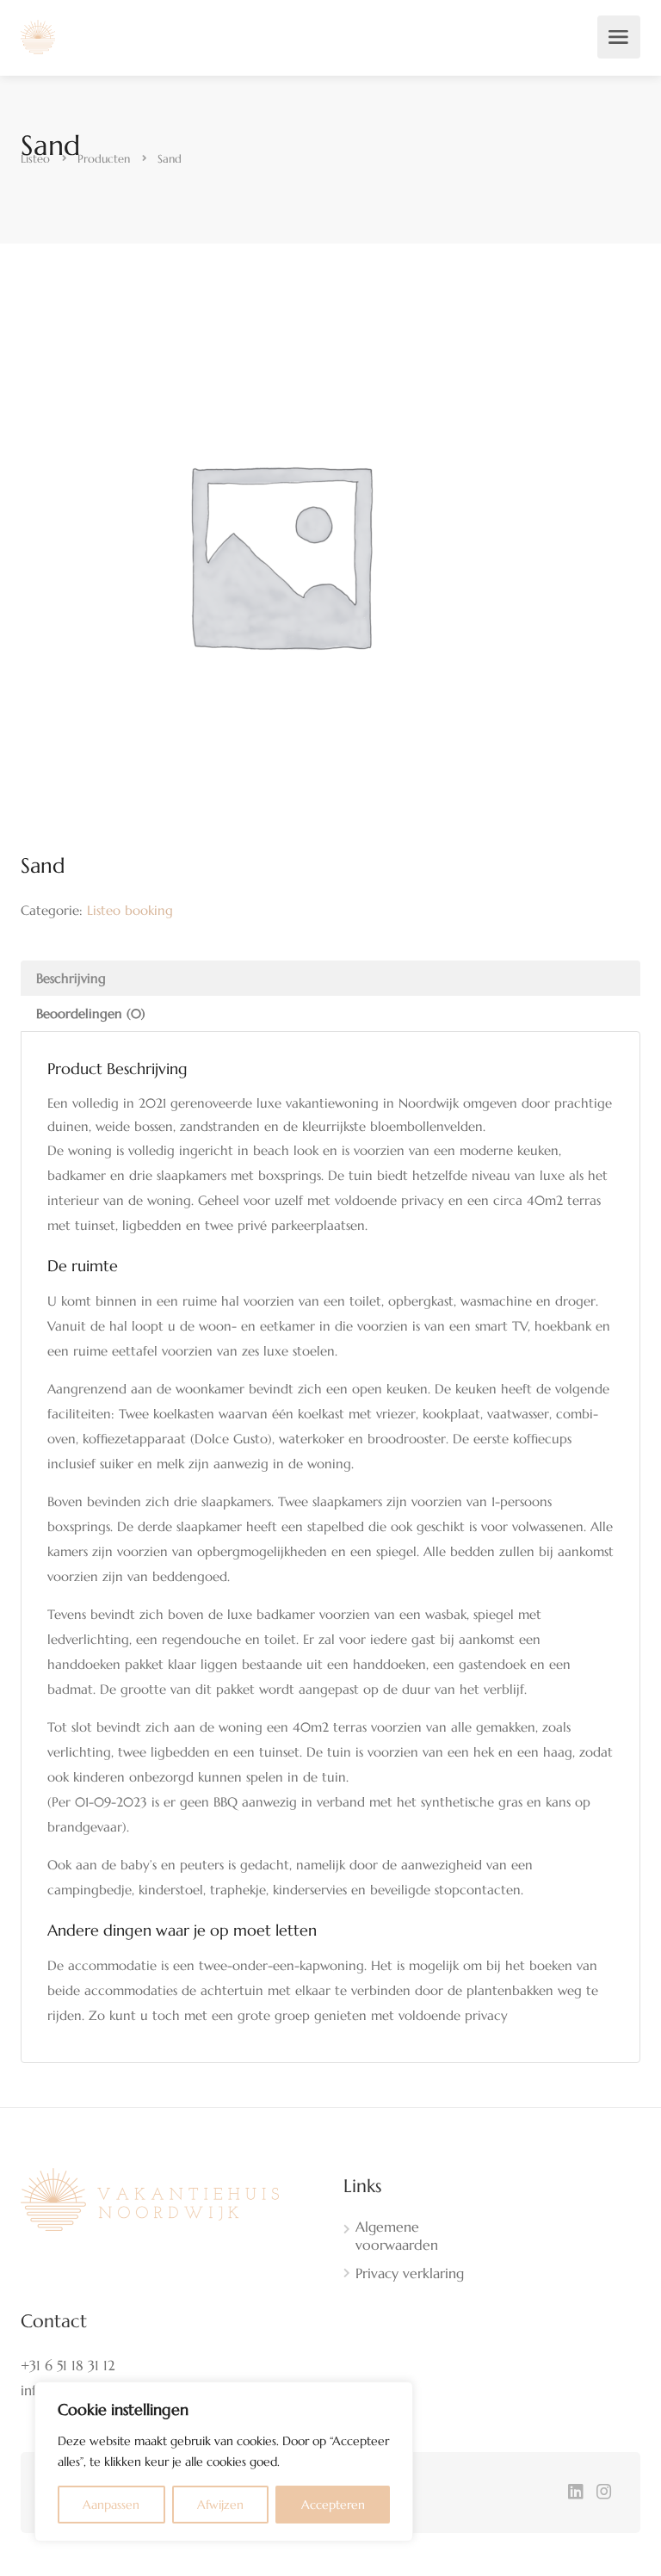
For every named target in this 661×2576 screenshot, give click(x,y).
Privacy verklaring (410, 2273)
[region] (224, 2462)
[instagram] (604, 2493)
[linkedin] (575, 2493)
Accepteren (333, 2505)
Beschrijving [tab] (71, 978)
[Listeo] (38, 35)
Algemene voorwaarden (397, 2236)
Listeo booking (130, 910)
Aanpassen (111, 2505)
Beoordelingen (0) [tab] (91, 1013)
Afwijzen (220, 2505)
